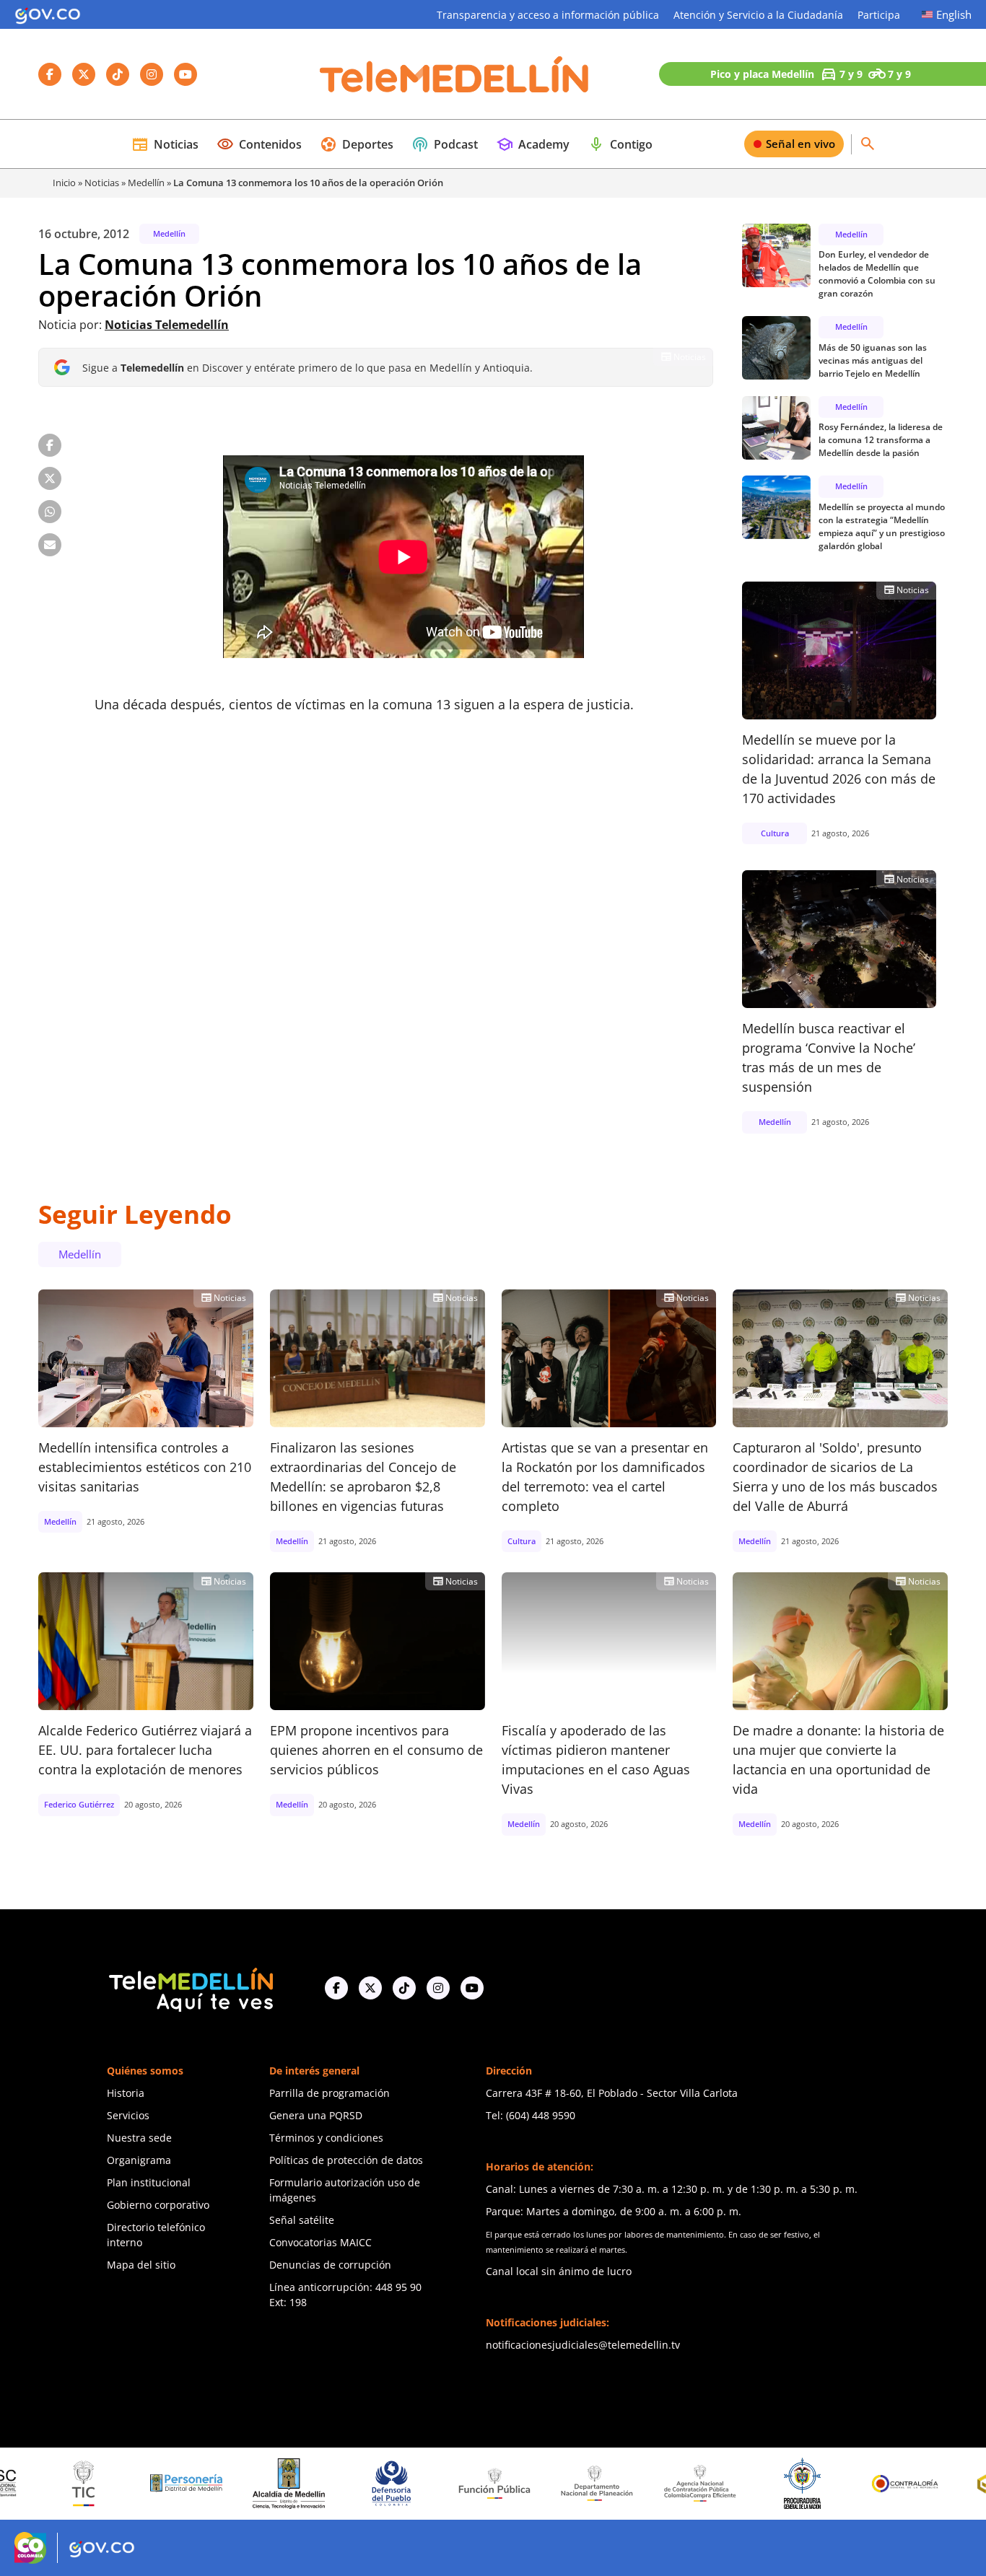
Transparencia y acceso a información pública (548, 15)
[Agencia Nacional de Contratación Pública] (631, 2483)
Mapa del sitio (141, 2265)
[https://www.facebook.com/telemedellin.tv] (336, 1988)
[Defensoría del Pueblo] (323, 2483)
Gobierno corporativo (158, 2205)
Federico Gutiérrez (79, 1804)
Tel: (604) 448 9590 (531, 2115)
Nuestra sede (139, 2138)
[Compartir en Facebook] (50, 445)
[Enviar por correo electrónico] (50, 545)
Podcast (445, 144)
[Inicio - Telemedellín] (454, 74)
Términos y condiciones (326, 2138)
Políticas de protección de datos (346, 2160)
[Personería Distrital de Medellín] (117, 2484)
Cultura (775, 833)
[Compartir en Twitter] (50, 478)
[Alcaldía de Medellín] (219, 2484)
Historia (126, 2093)
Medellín (146, 183)
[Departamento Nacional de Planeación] (528, 2483)
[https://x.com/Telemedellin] (370, 1988)
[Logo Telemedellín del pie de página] (190, 1988)
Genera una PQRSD (316, 2115)
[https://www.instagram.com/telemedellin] (438, 1988)
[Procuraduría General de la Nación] (734, 2483)
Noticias (165, 144)
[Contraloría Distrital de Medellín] (939, 2484)
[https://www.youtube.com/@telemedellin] (472, 1988)
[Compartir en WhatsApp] (50, 512)
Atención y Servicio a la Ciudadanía (758, 15)
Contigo (620, 144)
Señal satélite (302, 2220)
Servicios (128, 2115)
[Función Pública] (425, 2483)
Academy (533, 144)
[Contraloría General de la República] (837, 2484)
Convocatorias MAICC (320, 2242)
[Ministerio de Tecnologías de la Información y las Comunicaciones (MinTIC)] (14, 2484)
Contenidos (259, 144)
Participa (879, 15)
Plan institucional (149, 2182)
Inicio (64, 183)
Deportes (357, 144)
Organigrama (139, 2160)
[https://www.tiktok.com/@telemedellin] (404, 1988)
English (954, 14)
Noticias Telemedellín (167, 325)
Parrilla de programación (330, 2093)
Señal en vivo (800, 144)
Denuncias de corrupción (330, 2265)
